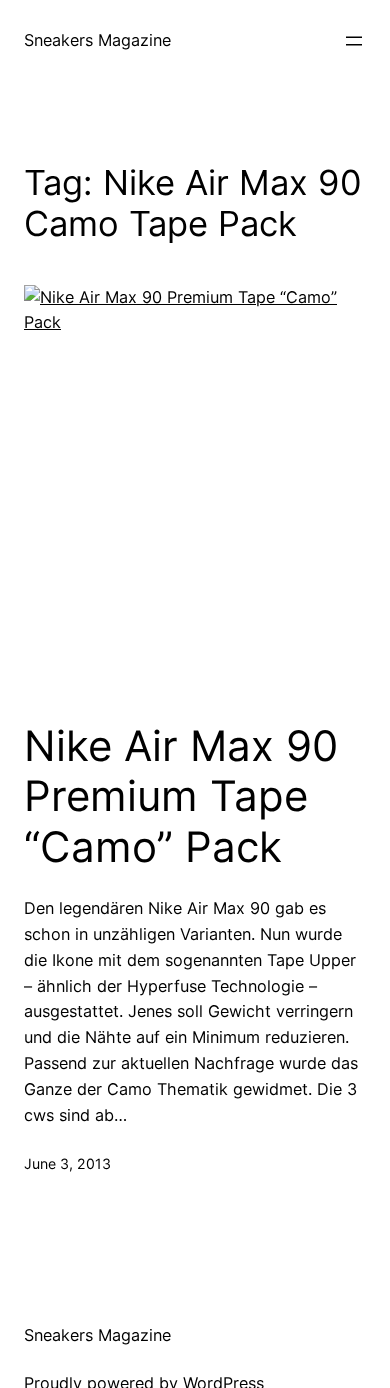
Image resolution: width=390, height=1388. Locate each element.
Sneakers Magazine (97, 40)
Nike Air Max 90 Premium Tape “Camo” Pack (181, 796)
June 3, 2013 (67, 1163)
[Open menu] (354, 41)
